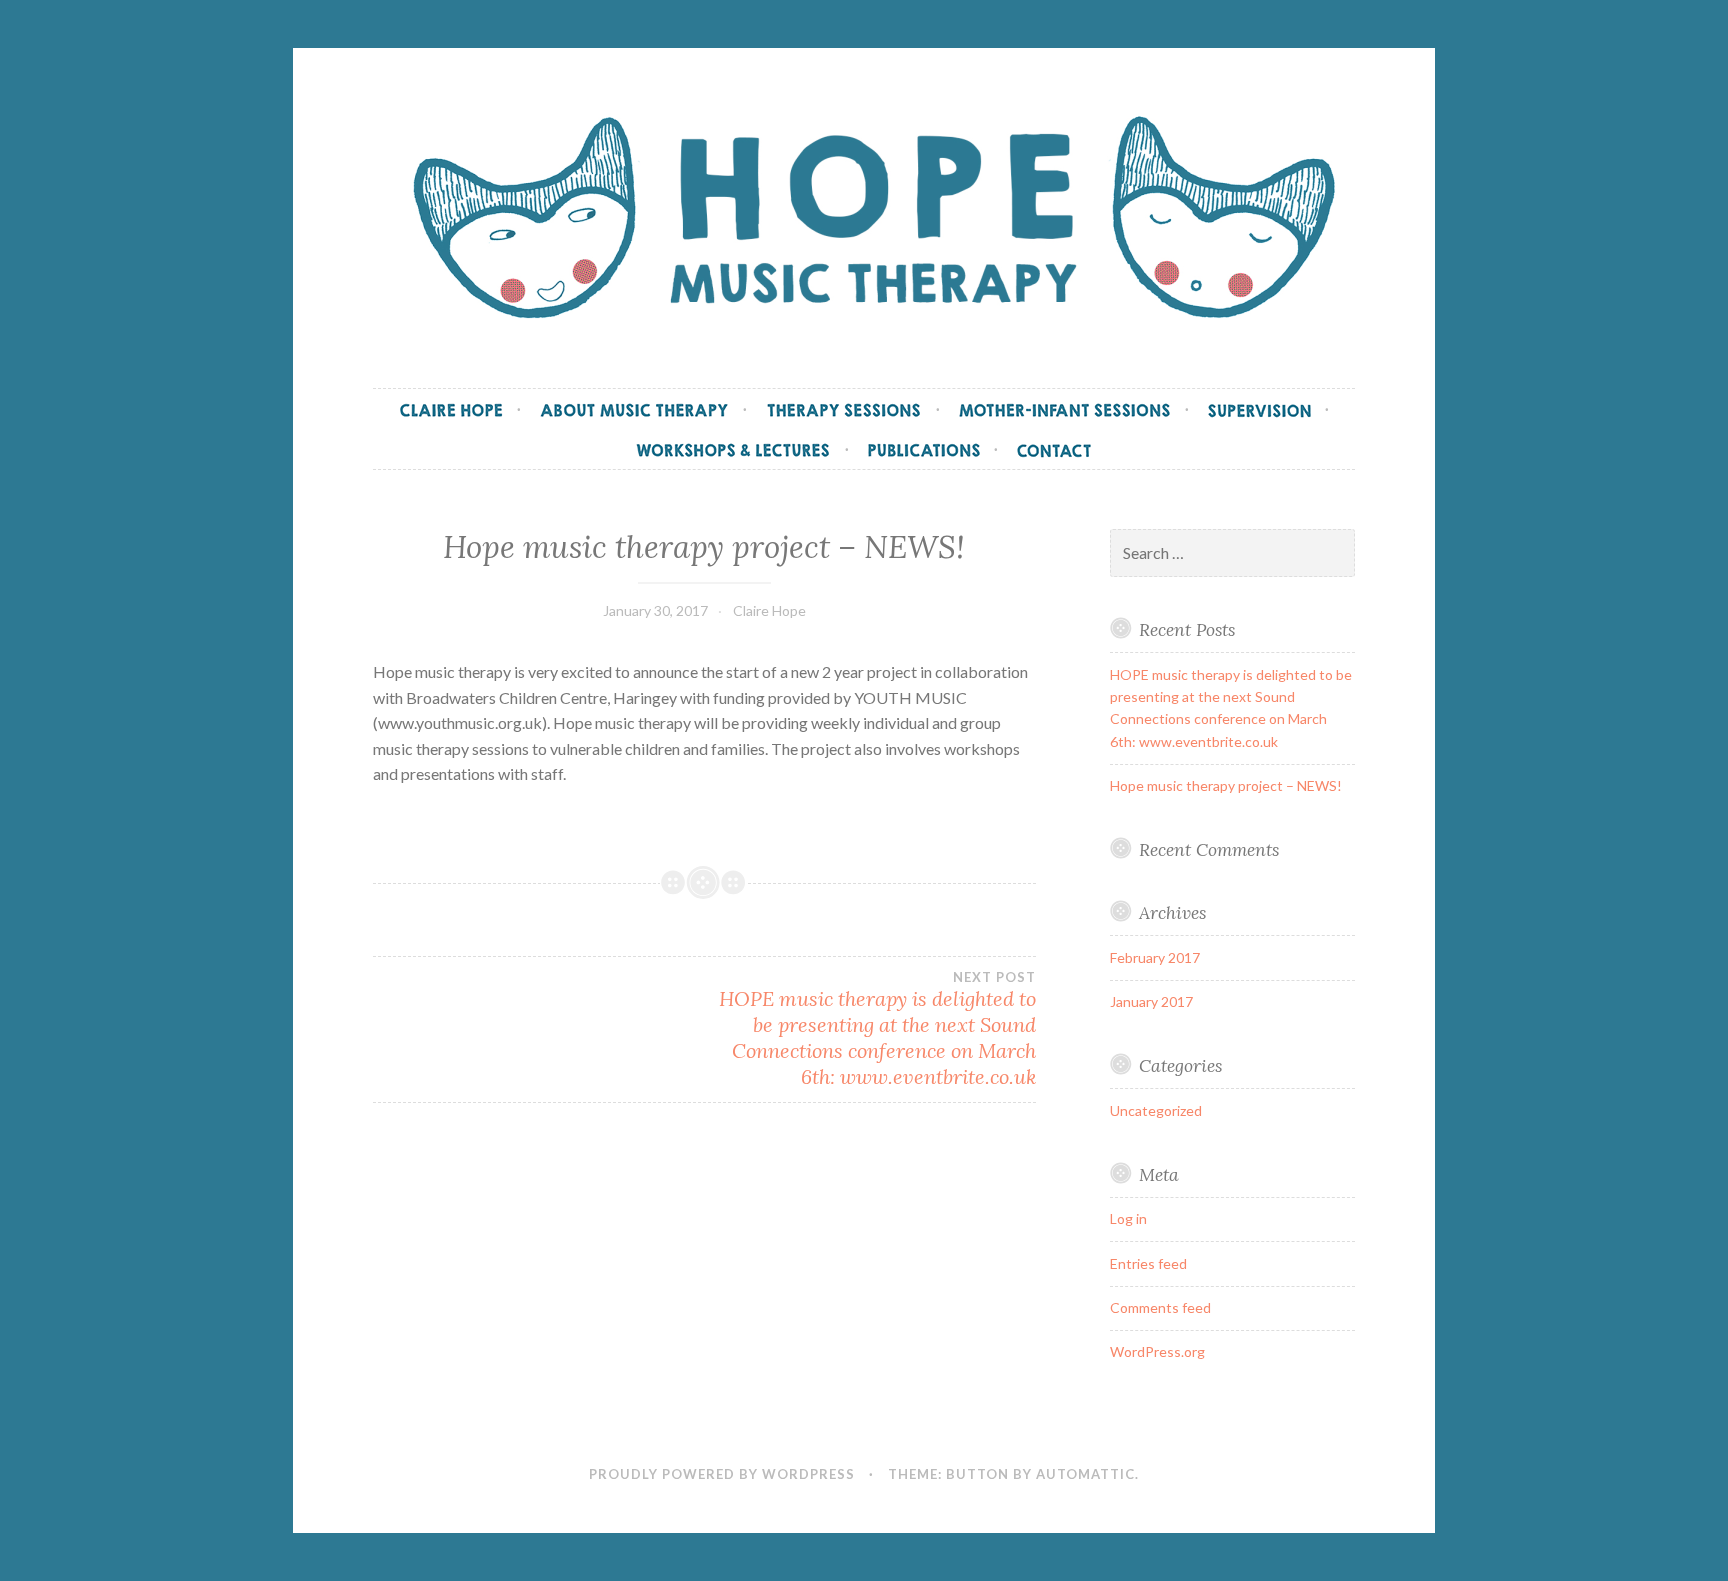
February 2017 (1155, 957)
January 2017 (1151, 1001)
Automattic (1085, 1474)
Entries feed (1148, 1263)
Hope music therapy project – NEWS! (1226, 785)
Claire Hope (769, 610)
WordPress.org (1157, 1351)
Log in (1128, 1218)
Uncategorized (1156, 1110)
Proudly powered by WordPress (722, 1474)
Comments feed (1160, 1307)
